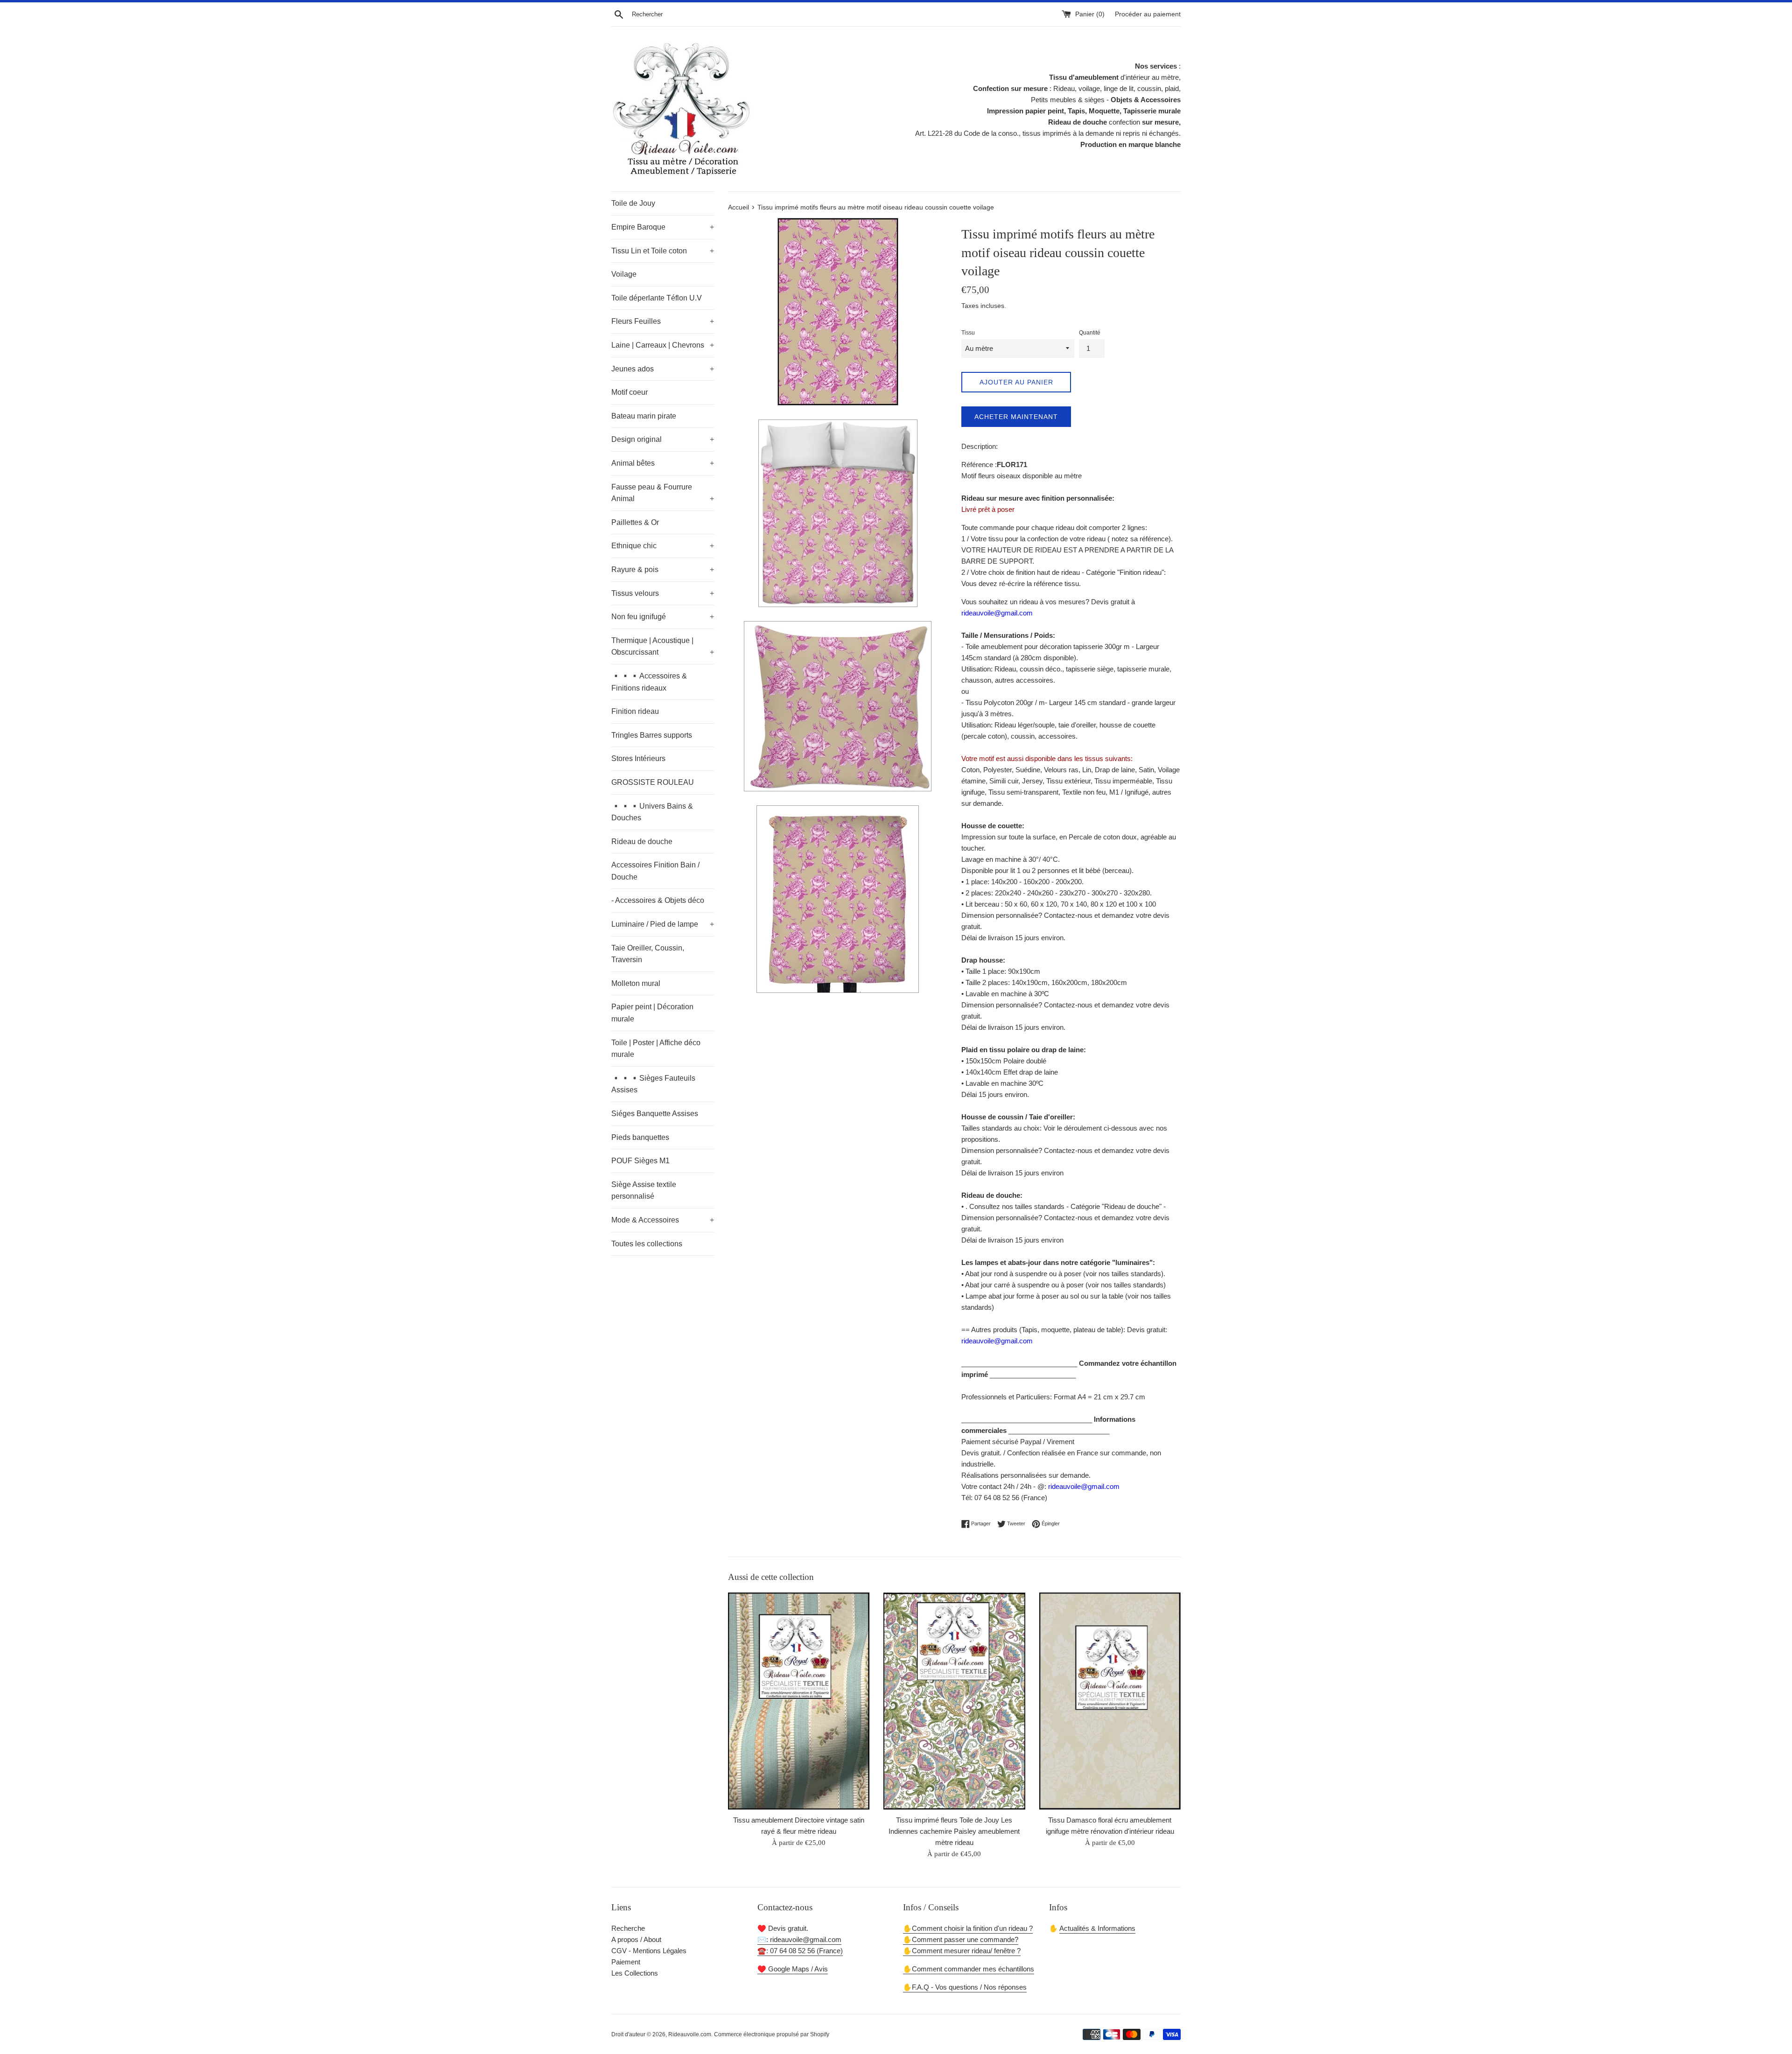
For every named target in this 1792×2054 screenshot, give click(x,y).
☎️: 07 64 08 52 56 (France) (800, 1951)
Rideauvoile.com (690, 2034)
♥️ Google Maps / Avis (793, 1969)
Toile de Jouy (633, 203)
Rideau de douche (642, 842)
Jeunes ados (663, 369)
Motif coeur (630, 392)
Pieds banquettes (640, 1137)
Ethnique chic (663, 546)
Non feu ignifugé (663, 617)
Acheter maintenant (1016, 417)
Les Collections (635, 1973)
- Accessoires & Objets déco (658, 900)
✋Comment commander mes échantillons (969, 1969)
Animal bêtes (663, 463)
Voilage (624, 274)
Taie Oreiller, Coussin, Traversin (648, 954)
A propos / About (636, 1939)
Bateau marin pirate (644, 416)
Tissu (968, 333)
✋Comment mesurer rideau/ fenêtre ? (962, 1951)
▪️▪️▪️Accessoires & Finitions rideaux (649, 682)
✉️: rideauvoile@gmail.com (799, 1939)
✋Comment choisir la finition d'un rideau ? (968, 1928)
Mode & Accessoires (663, 1220)
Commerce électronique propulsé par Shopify (772, 2034)
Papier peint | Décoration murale (652, 1013)
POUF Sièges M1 (640, 1161)
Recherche (628, 1928)
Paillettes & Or (635, 522)
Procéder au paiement (1148, 14)
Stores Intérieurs (638, 758)
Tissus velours (663, 593)
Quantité (1090, 333)
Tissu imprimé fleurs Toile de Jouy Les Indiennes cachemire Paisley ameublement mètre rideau (954, 1831)
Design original (663, 439)
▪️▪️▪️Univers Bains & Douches (652, 812)
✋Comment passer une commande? (961, 1939)
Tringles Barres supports (652, 735)
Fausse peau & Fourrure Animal (663, 493)
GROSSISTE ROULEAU (653, 782)
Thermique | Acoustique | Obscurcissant (663, 646)
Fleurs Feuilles (663, 321)
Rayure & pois (663, 569)
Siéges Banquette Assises (655, 1114)
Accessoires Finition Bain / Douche (655, 871)
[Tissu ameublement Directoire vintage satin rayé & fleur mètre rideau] (799, 1701)
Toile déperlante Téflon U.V (657, 298)
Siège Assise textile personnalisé (644, 1191)
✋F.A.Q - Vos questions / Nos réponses (965, 1987)
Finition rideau (635, 711)
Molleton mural (636, 983)
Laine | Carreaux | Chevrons (663, 345)
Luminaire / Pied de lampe (663, 924)
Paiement (626, 1962)
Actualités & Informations (1097, 1928)
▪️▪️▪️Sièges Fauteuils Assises (653, 1084)
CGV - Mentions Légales (649, 1951)
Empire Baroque (663, 227)
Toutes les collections (647, 1244)
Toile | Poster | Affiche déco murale (656, 1049)
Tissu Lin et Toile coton (663, 251)
